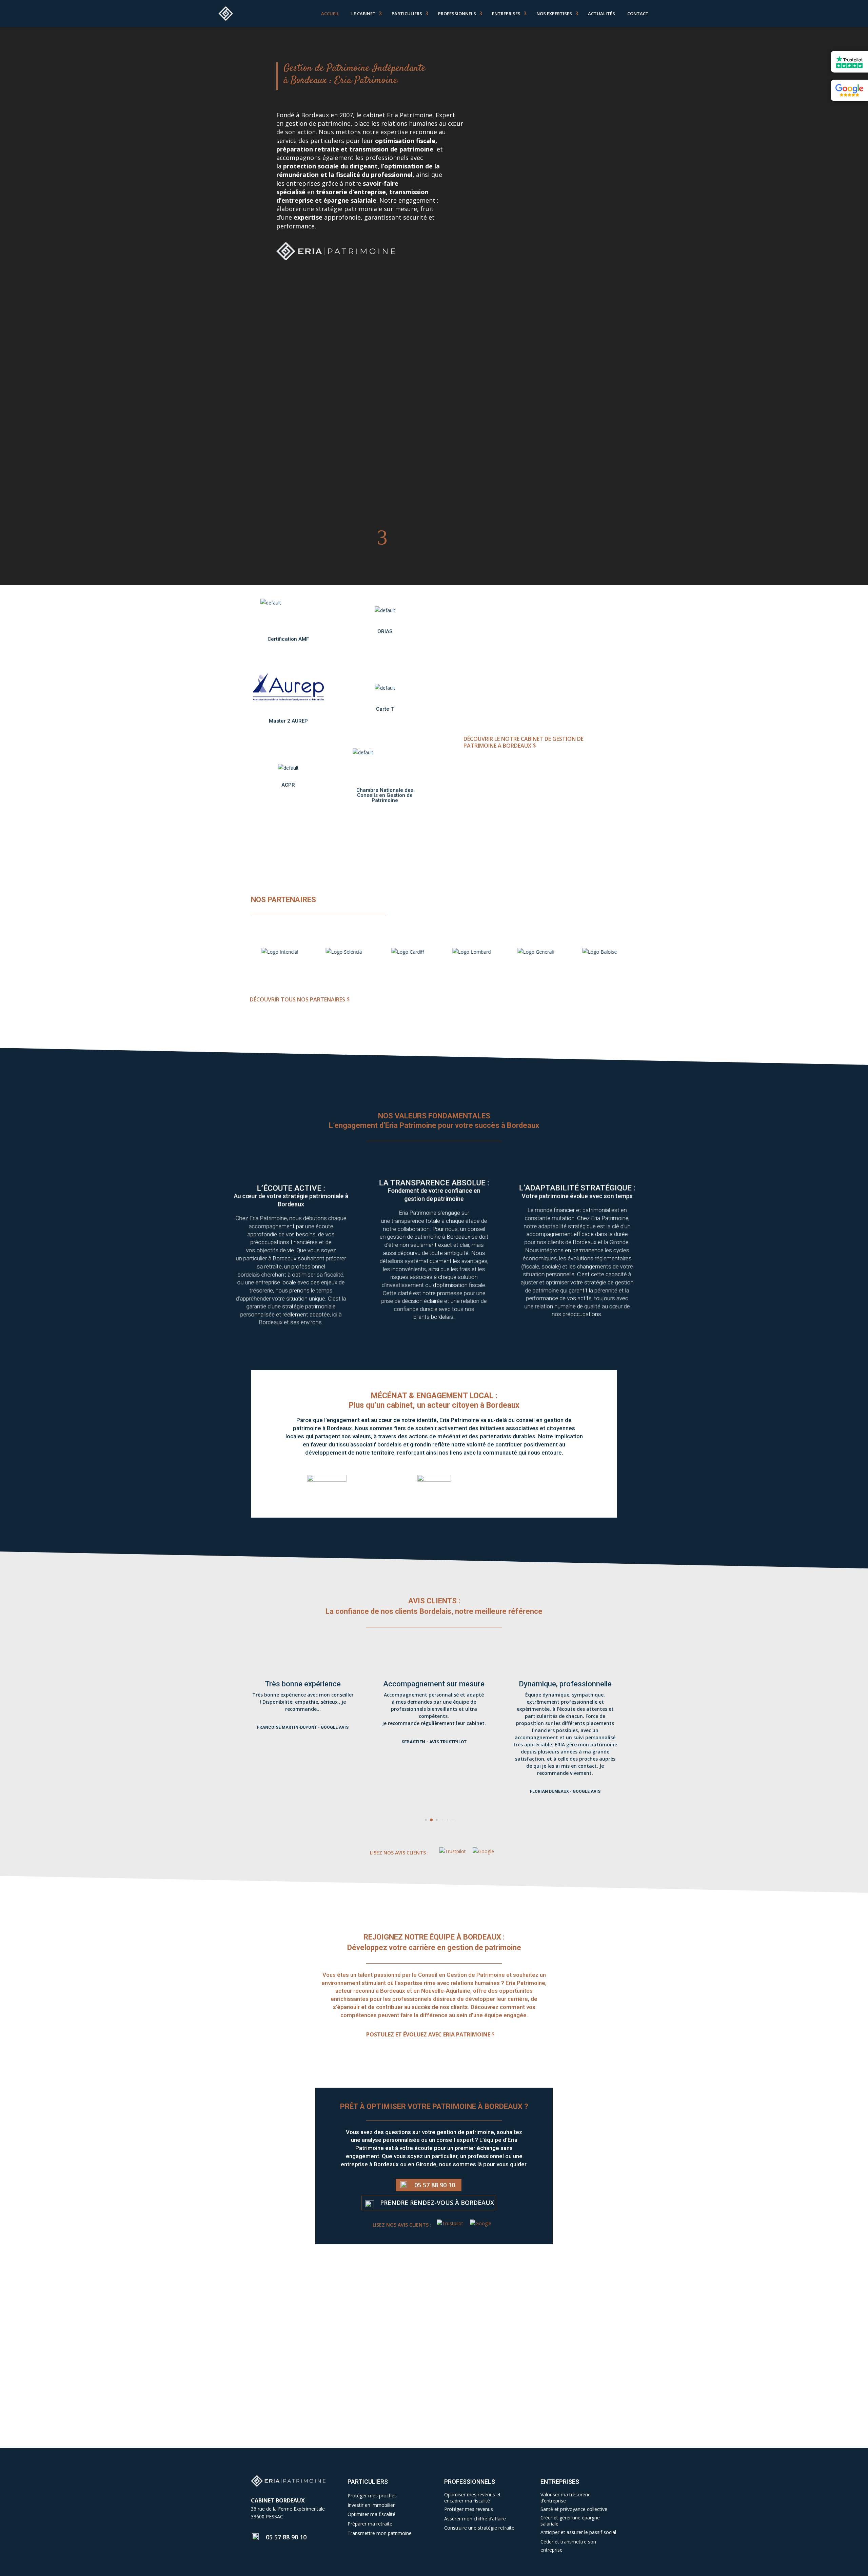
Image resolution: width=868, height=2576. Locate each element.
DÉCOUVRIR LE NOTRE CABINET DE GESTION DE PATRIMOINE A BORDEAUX (524, 742)
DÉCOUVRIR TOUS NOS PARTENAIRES (298, 999)
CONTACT (638, 14)
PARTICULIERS (407, 14)
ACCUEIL (330, 14)
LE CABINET (363, 14)
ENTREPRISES (506, 14)
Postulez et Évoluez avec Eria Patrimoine (428, 2034)
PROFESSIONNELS (457, 14)
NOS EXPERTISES (554, 14)
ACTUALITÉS (601, 14)
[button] (421, 1820)
